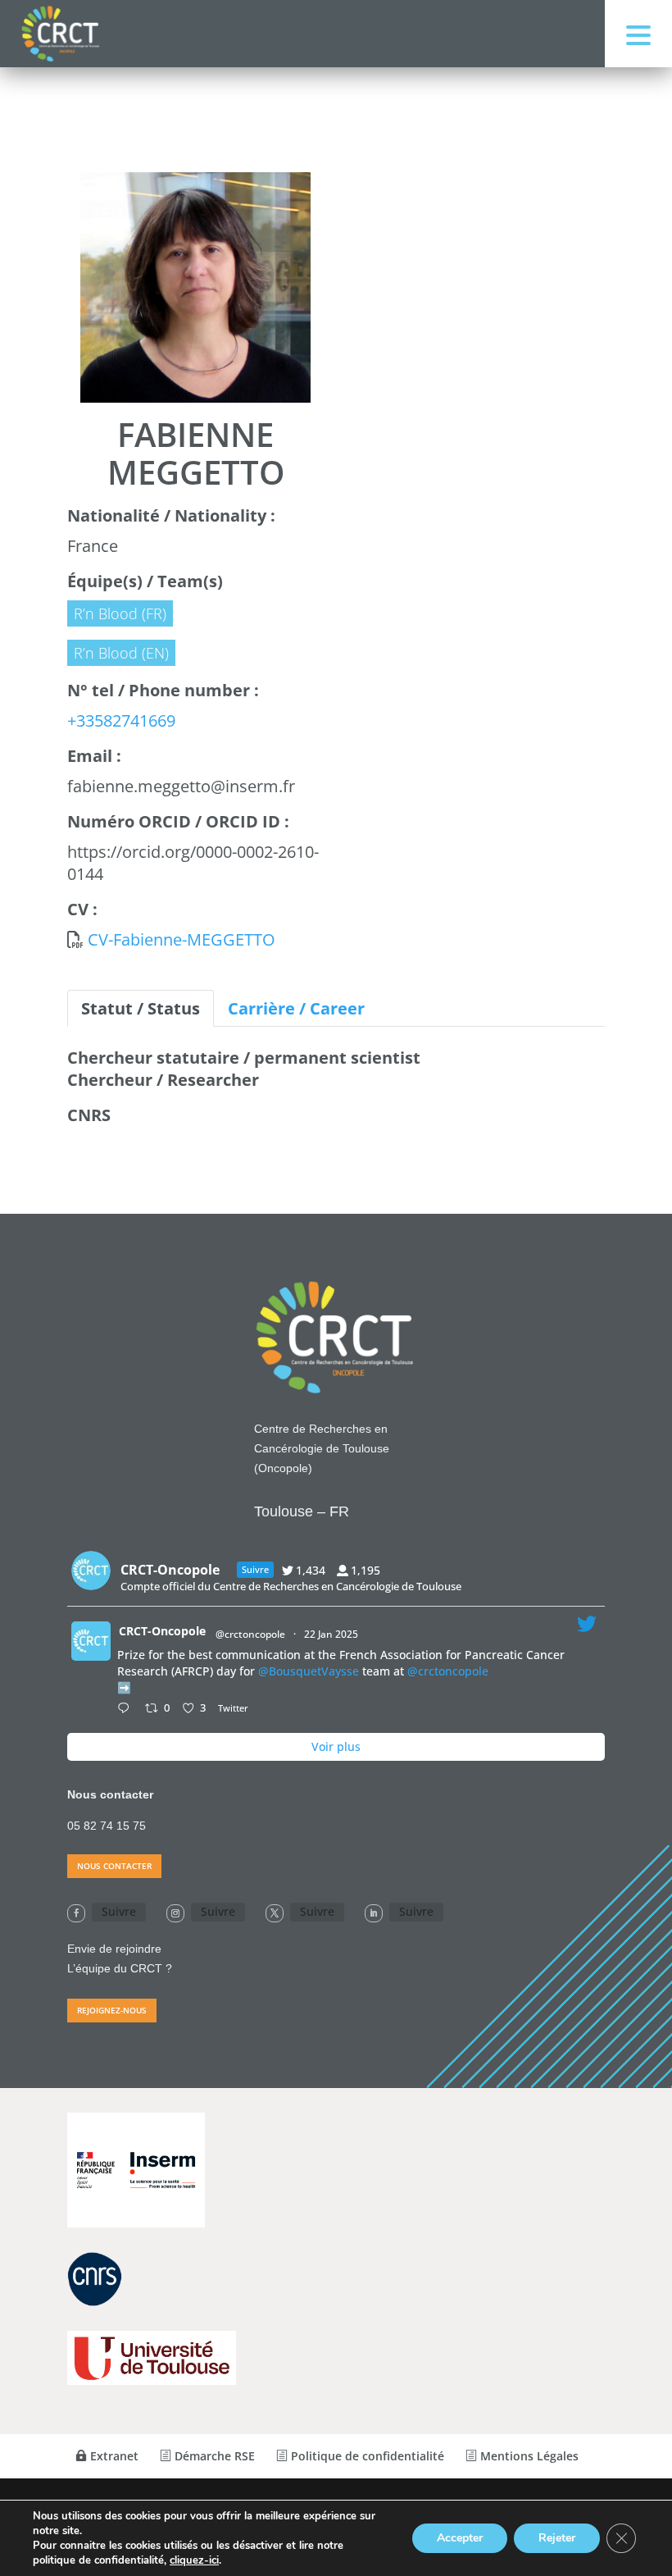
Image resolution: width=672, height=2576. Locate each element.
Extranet (113, 2456)
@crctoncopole (250, 1634)
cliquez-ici (194, 2560)
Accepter (460, 2538)
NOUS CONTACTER (114, 1866)
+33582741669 (121, 720)
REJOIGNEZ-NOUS (112, 2010)
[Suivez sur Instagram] (175, 1913)
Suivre (119, 1911)
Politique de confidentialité (366, 2456)
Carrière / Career (296, 1008)
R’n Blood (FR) (120, 613)
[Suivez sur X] (275, 1913)
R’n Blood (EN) (121, 653)
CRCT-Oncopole (162, 1631)
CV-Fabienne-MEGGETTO (182, 939)
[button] (638, 34)
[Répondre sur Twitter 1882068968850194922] (127, 1709)
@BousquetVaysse (309, 1671)
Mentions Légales (528, 2456)
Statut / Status (141, 1008)
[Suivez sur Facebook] (76, 1913)
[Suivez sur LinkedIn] (374, 1913)
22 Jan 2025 (332, 1634)
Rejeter (557, 2538)
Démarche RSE (213, 2456)
